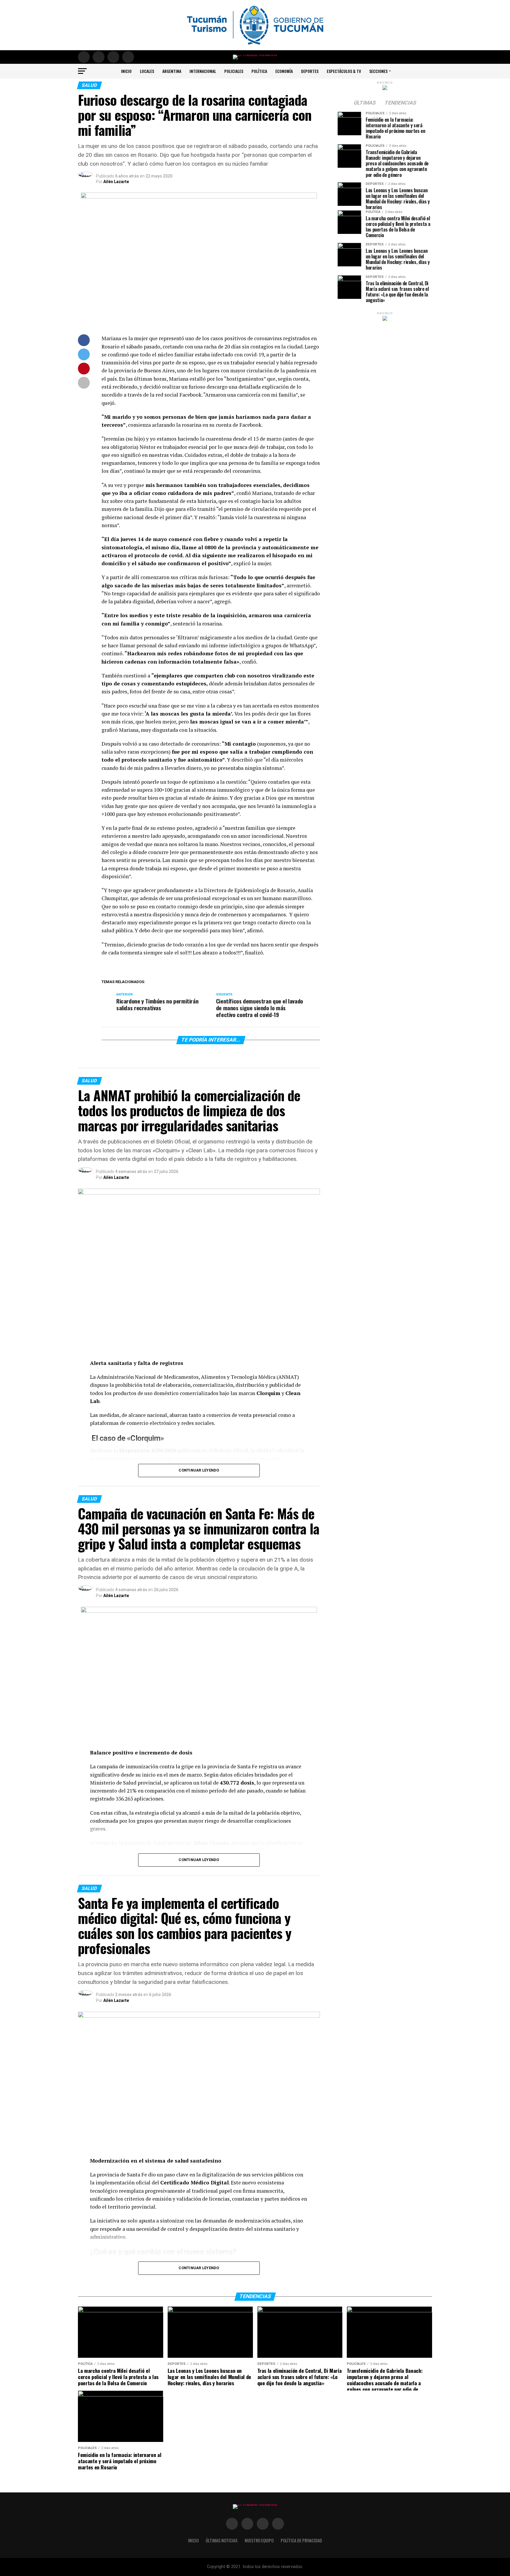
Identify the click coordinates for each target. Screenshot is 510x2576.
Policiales (234, 71)
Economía (284, 71)
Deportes (310, 71)
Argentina (172, 71)
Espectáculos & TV (344, 71)
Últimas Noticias (222, 2540)
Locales (147, 71)
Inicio (126, 71)
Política (259, 71)
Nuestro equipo (259, 2540)
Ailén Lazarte (116, 182)
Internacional (203, 71)
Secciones (378, 71)
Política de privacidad (301, 2540)
